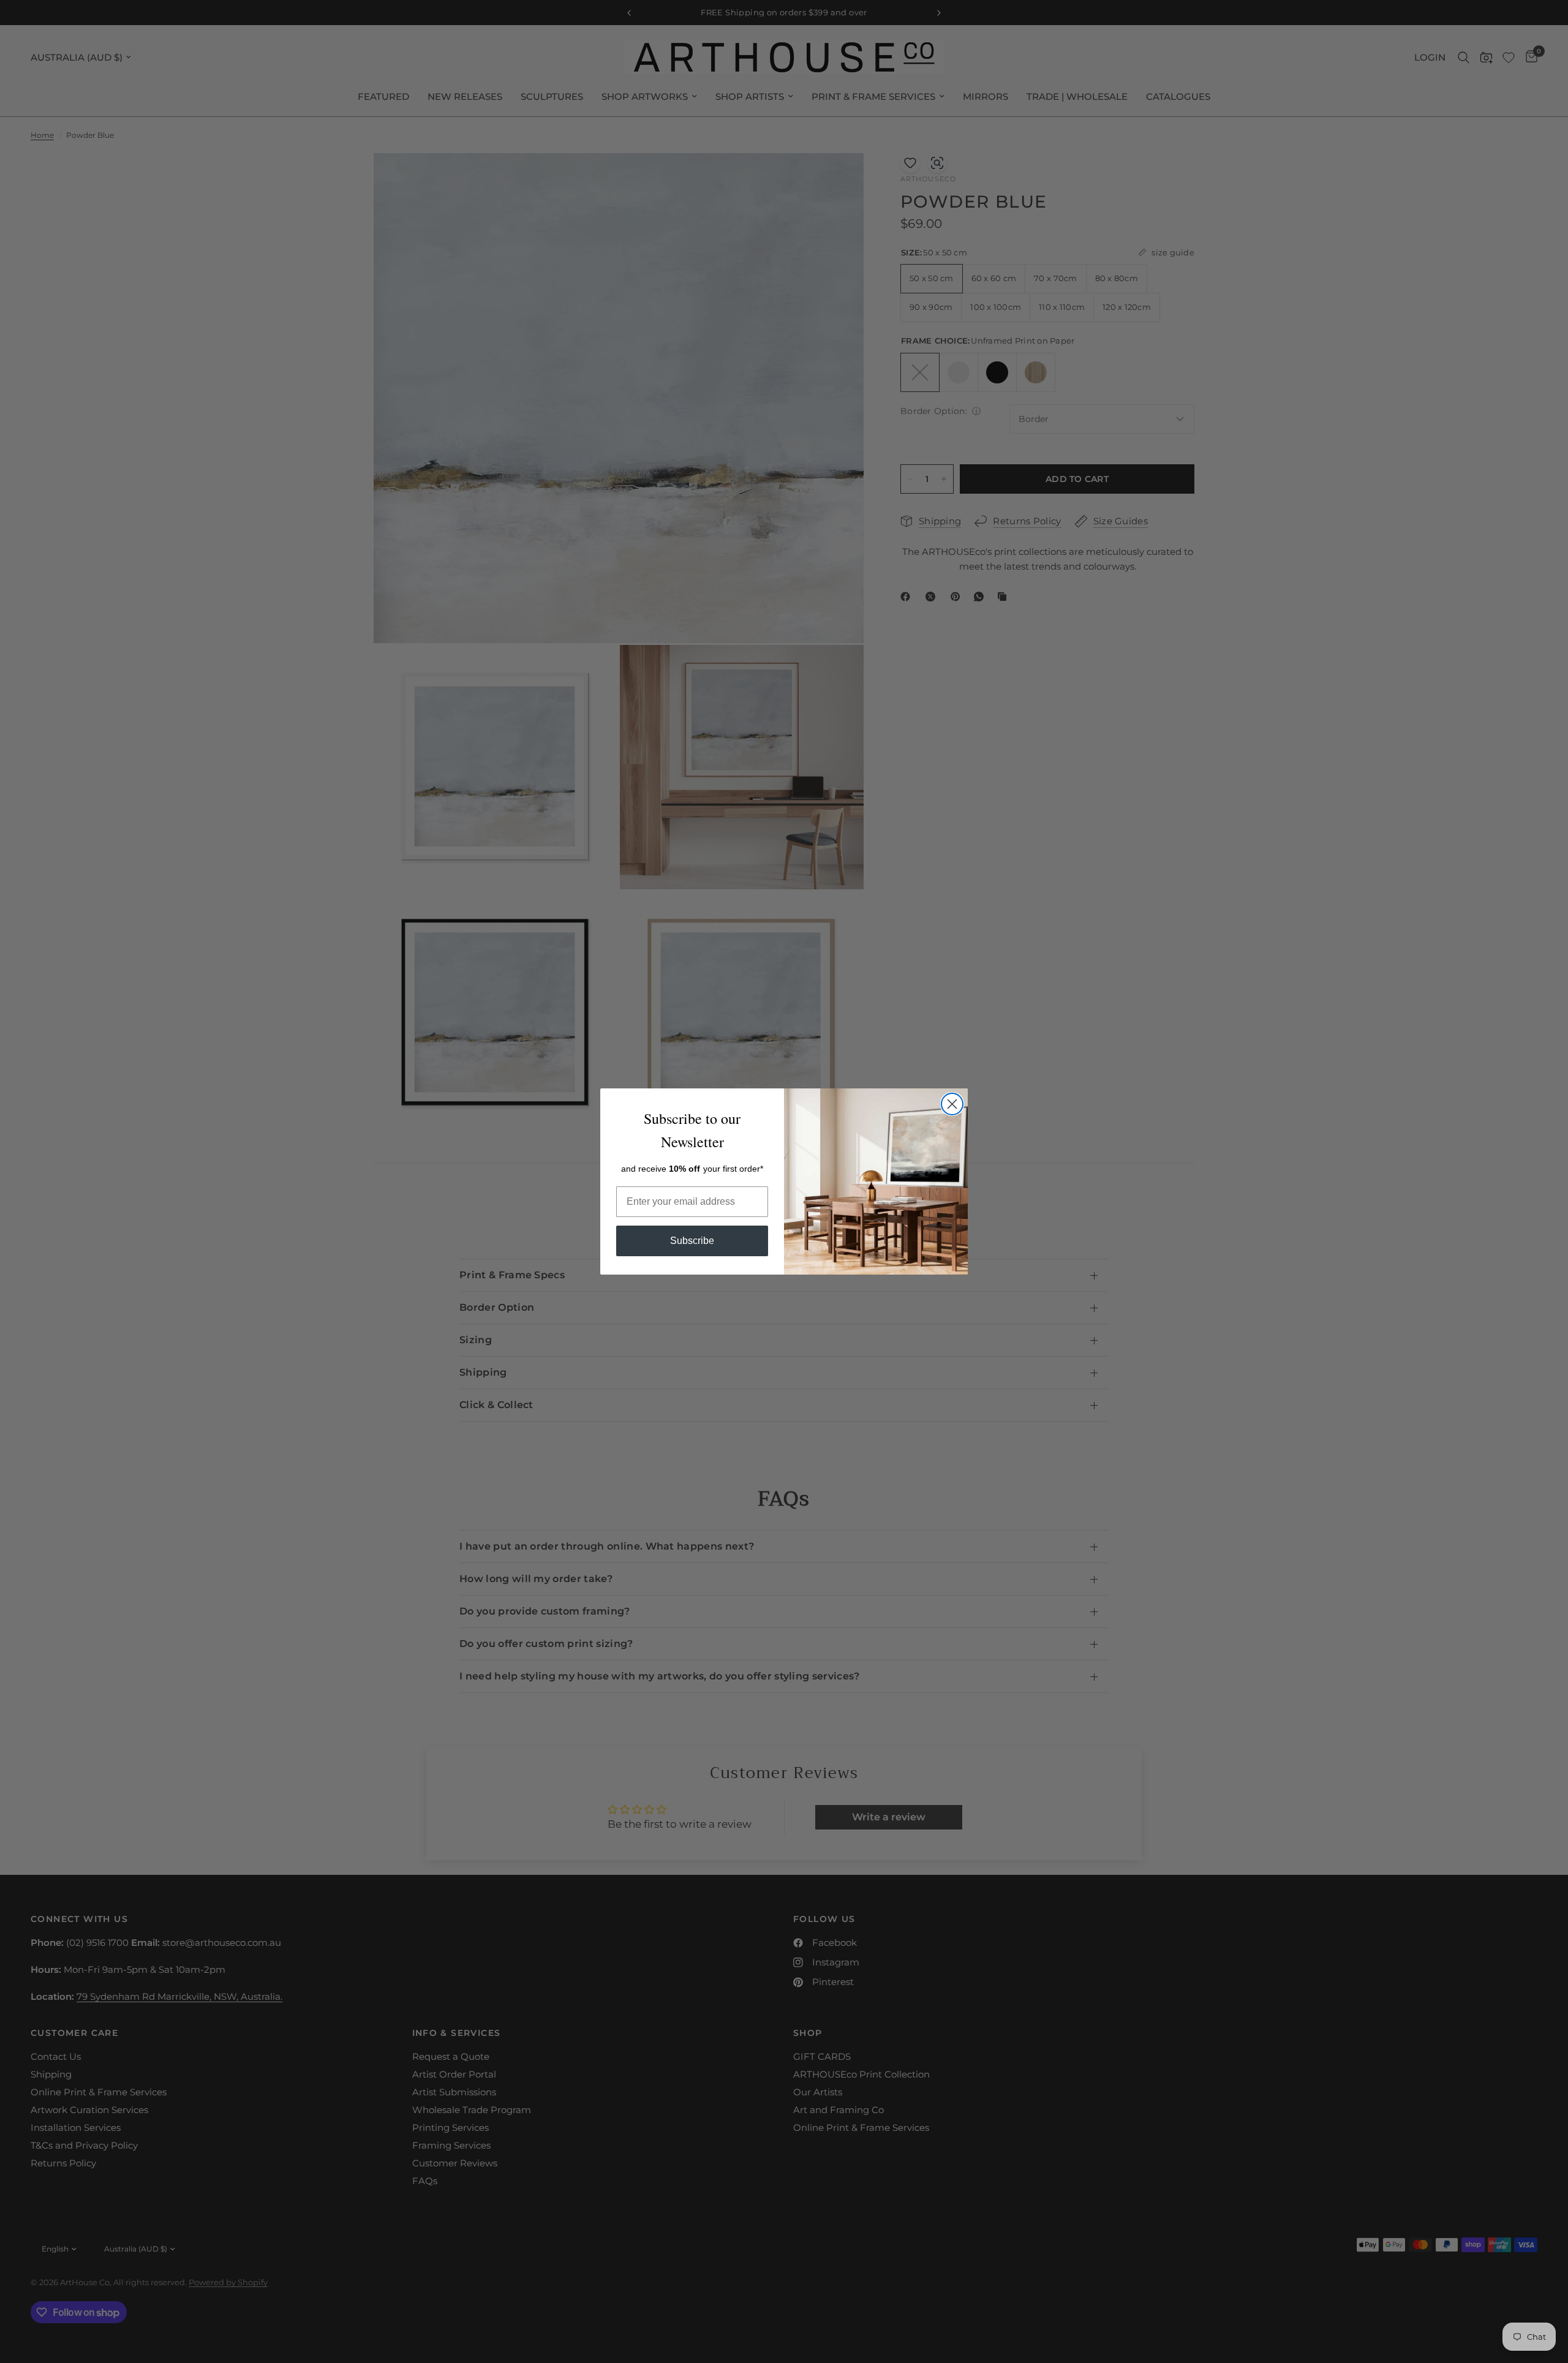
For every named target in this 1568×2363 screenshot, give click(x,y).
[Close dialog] (952, 1104)
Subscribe (692, 1241)
